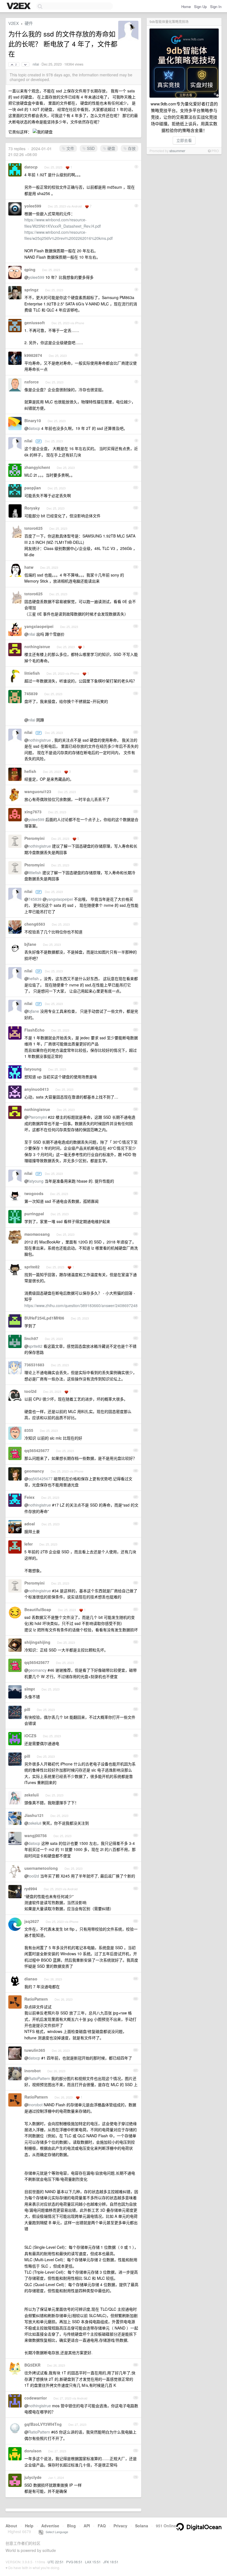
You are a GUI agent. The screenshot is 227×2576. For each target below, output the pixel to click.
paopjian (33, 488)
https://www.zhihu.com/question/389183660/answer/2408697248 (81, 1305)
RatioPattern (36, 1999)
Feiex (29, 1497)
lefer (29, 1544)
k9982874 (33, 355)
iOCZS (30, 1736)
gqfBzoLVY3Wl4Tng (43, 2424)
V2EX (14, 23)
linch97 (31, 1338)
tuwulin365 (35, 2050)
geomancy (34, 1471)
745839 (31, 694)
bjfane (30, 944)
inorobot (33, 2071)
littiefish (32, 673)
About (11, 2526)
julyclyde (33, 2477)
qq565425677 (37, 1450)
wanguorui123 (38, 791)
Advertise (50, 2526)
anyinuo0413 (37, 1089)
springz (31, 290)
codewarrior (36, 2398)
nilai (36, 64)
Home (186, 7)
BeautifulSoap (38, 1609)
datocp (31, 167)
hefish (30, 771)
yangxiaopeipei (39, 626)
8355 (29, 1430)
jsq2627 (32, 1921)
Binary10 (33, 420)
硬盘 (111, 148)
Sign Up (200, 7)
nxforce (32, 382)
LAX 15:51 (93, 2562)
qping (30, 269)
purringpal (34, 1214)
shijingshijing (37, 1642)
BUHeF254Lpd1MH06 (44, 1318)
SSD (90, 148)
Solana (142, 2526)
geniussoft (35, 323)
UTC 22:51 (56, 2562)
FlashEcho (34, 1030)
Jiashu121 (34, 1815)
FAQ (102, 2526)
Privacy (120, 2526)
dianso (31, 1979)
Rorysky (32, 508)
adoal (30, 1524)
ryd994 (31, 1889)
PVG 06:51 (74, 2562)
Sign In (216, 7)
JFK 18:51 (111, 2562)
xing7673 (33, 812)
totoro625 (33, 528)
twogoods (34, 1193)
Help (29, 2526)
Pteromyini (34, 838)
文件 (70, 148)
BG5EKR (32, 2365)
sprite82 (32, 1267)
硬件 (29, 23)
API (87, 2526)
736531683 (34, 1365)
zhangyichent (37, 467)
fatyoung (33, 1069)
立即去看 (184, 140)
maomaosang (37, 1234)
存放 (131, 148)
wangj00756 (36, 1835)
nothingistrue (37, 646)
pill (27, 1709)
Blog (71, 2526)
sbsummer (177, 151)
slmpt (30, 1689)
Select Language (56, 2532)
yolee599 (33, 206)
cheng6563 (35, 924)
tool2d (30, 1391)
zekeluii (32, 1795)
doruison (33, 2451)
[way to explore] (19, 6)
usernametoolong (41, 1868)
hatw (29, 567)
